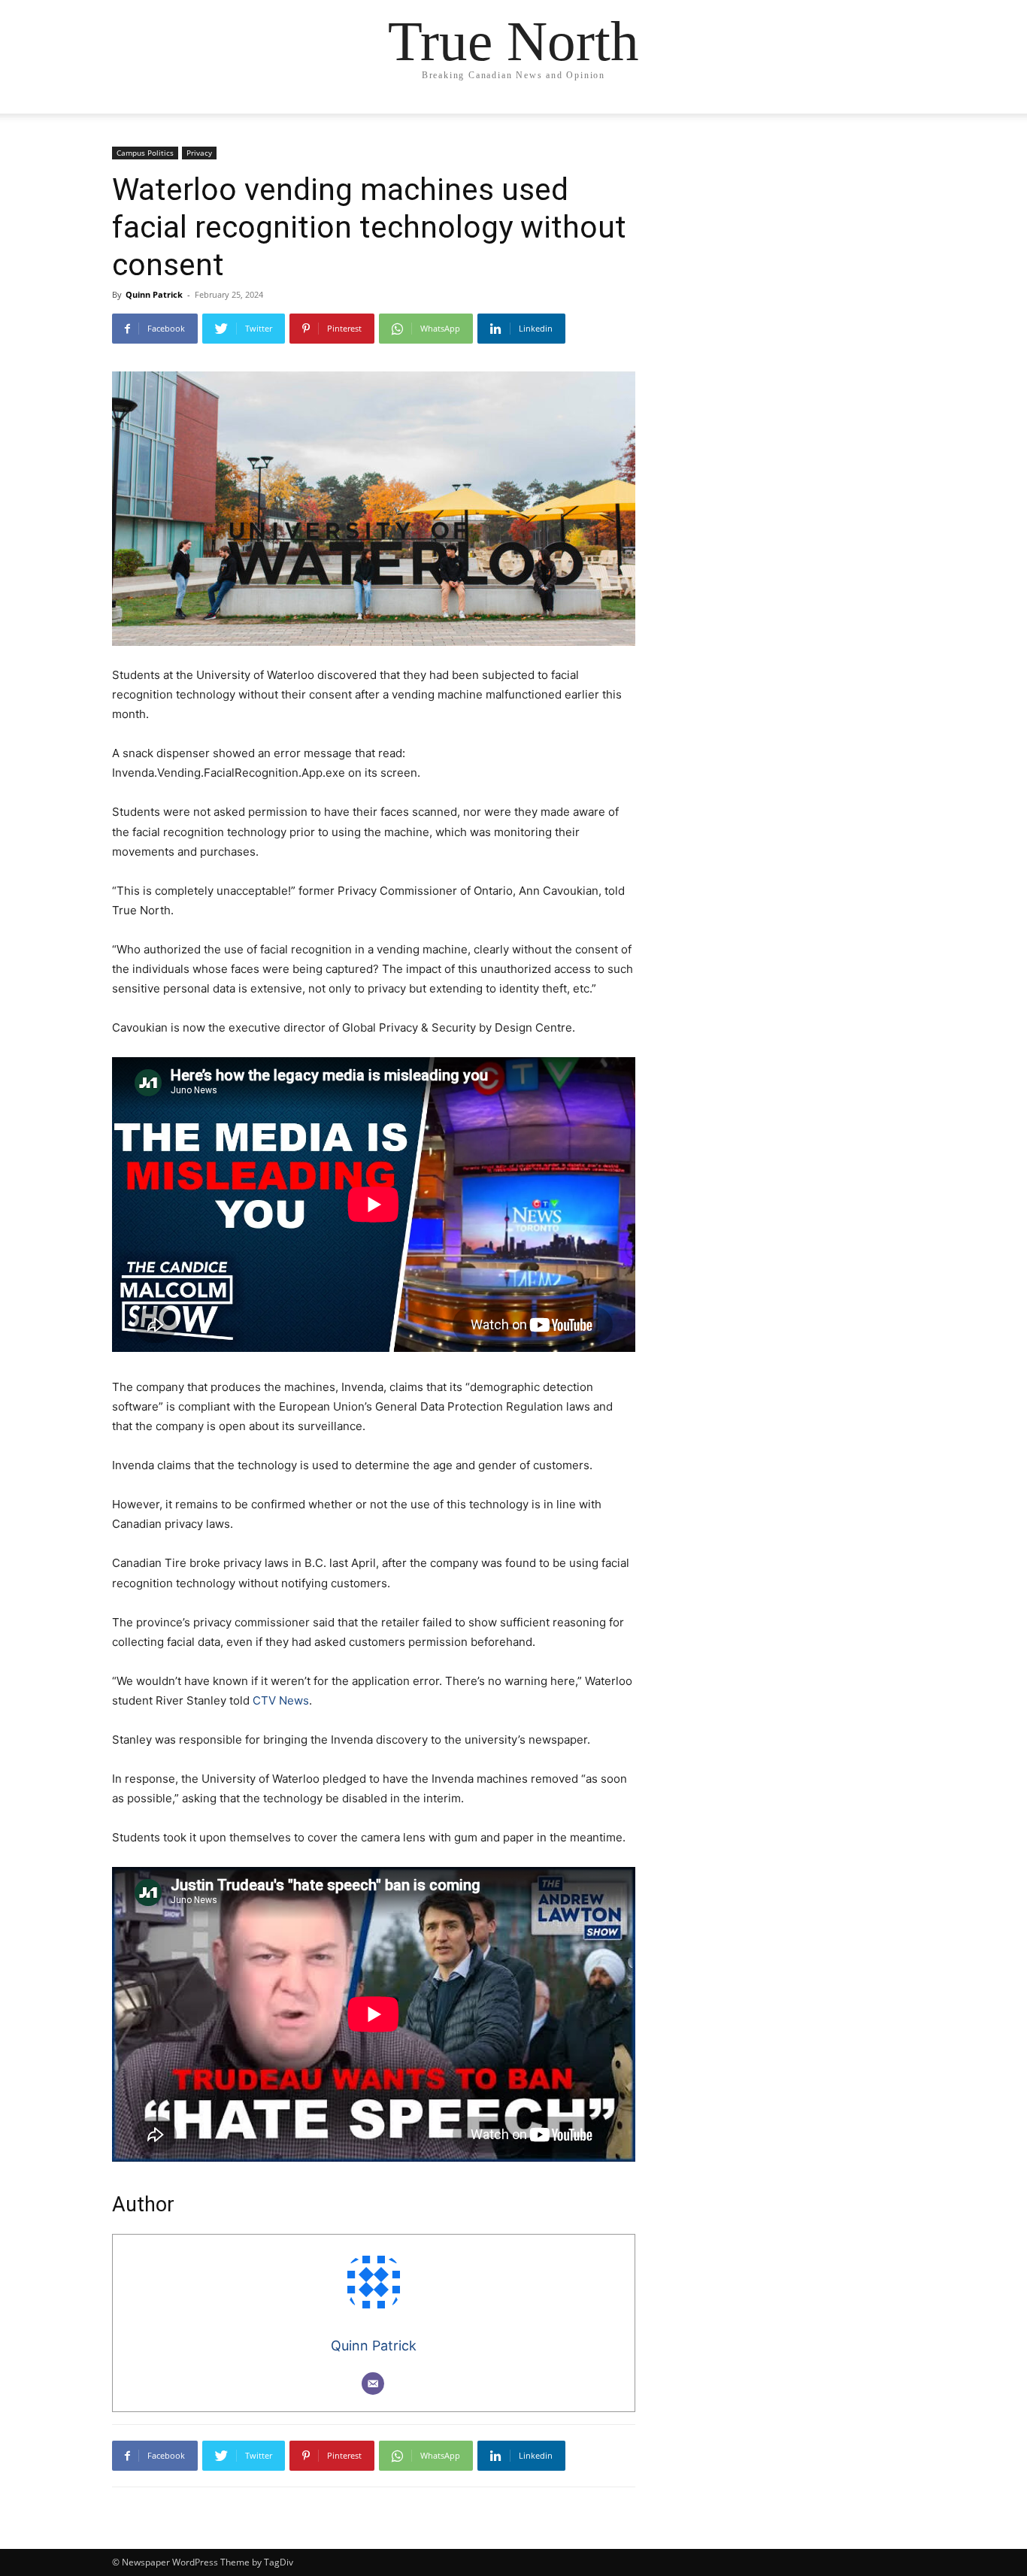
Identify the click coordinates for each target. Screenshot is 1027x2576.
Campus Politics (145, 153)
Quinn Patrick (154, 294)
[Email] (373, 2384)
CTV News (279, 1700)
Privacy (199, 153)
